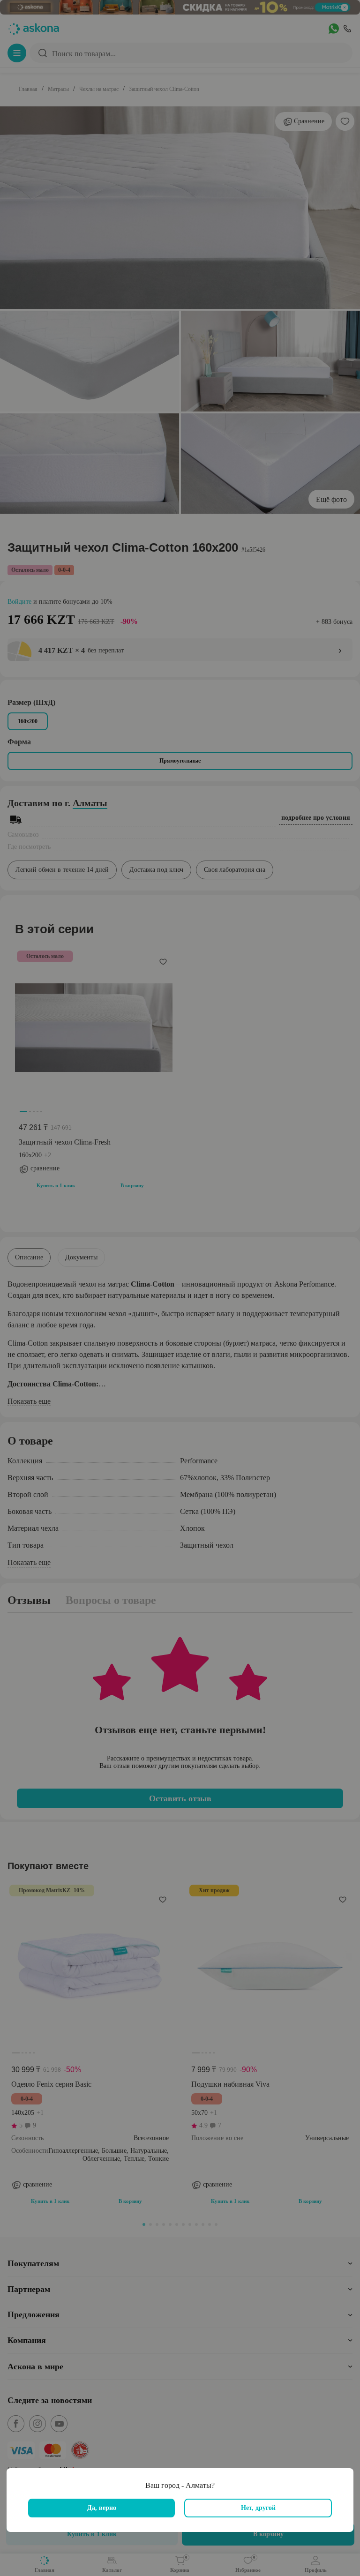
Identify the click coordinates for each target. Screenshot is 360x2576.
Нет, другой (258, 2508)
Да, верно (102, 2508)
